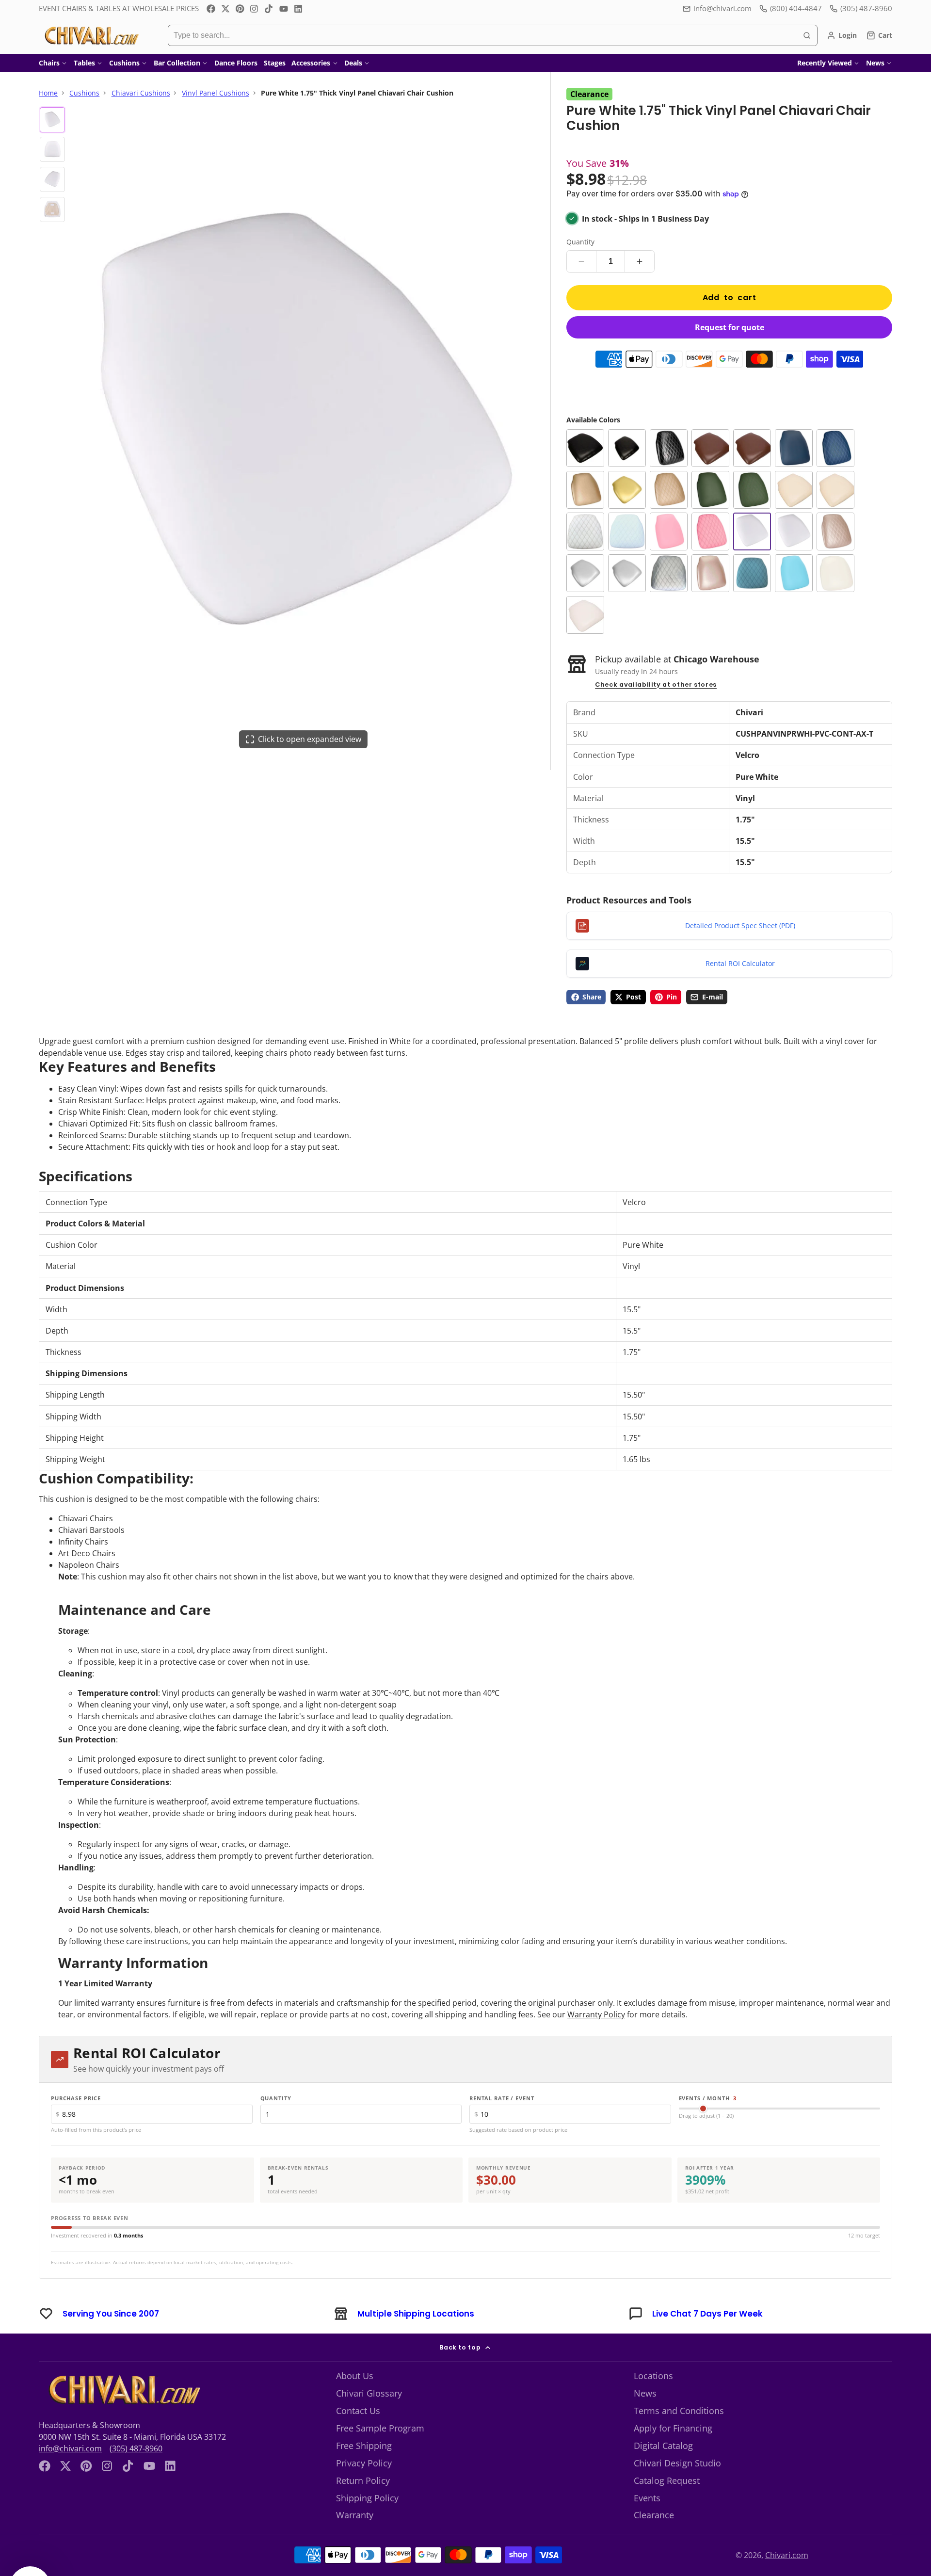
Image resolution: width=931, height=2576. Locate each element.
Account (842, 35)
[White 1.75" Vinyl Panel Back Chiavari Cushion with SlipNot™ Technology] (835, 586)
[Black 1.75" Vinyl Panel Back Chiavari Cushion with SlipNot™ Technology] (585, 461)
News (875, 63)
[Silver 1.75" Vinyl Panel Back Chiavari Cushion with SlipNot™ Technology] (585, 586)
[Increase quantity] (640, 274)
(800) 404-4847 (796, 8)
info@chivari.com (722, 8)
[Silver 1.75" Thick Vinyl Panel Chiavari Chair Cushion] (627, 586)
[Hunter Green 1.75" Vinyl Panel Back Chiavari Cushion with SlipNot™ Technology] (710, 502)
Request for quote (730, 340)
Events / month (708, 2111)
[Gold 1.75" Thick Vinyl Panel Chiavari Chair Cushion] (627, 502)
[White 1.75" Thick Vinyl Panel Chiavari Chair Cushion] (585, 628)
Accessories (311, 63)
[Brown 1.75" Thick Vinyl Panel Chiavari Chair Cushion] (752, 461)
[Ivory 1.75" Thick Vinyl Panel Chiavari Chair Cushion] (835, 502)
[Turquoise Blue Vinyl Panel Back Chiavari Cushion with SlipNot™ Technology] (794, 586)
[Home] (91, 35)
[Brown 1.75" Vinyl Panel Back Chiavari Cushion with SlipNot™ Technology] (710, 461)
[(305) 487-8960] (861, 8)
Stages (275, 63)
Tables (84, 63)
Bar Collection (177, 63)
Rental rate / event (502, 2111)
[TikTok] (269, 9)
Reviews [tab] (70, 2443)
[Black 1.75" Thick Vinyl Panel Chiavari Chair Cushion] (627, 461)
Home (48, 93)
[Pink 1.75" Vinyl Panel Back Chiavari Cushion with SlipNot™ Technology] (669, 544)
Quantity (580, 254)
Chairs (49, 63)
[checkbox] (309, 2473)
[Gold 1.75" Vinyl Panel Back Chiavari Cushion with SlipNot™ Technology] (585, 502)
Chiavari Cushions (141, 93)
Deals (353, 63)
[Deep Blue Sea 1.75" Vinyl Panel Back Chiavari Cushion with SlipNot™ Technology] (794, 461)
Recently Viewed (825, 63)
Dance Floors (236, 63)
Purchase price (76, 2111)
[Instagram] (255, 9)
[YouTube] (284, 9)
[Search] (807, 35)
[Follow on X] (225, 9)
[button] (679, 2345)
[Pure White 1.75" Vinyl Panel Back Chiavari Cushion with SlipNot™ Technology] (794, 544)
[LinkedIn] (298, 9)
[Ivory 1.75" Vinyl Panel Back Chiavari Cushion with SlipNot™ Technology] (794, 502)
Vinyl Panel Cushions (216, 93)
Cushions (124, 63)
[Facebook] (211, 9)
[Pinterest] (240, 9)
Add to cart (730, 310)
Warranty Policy (596, 2027)
